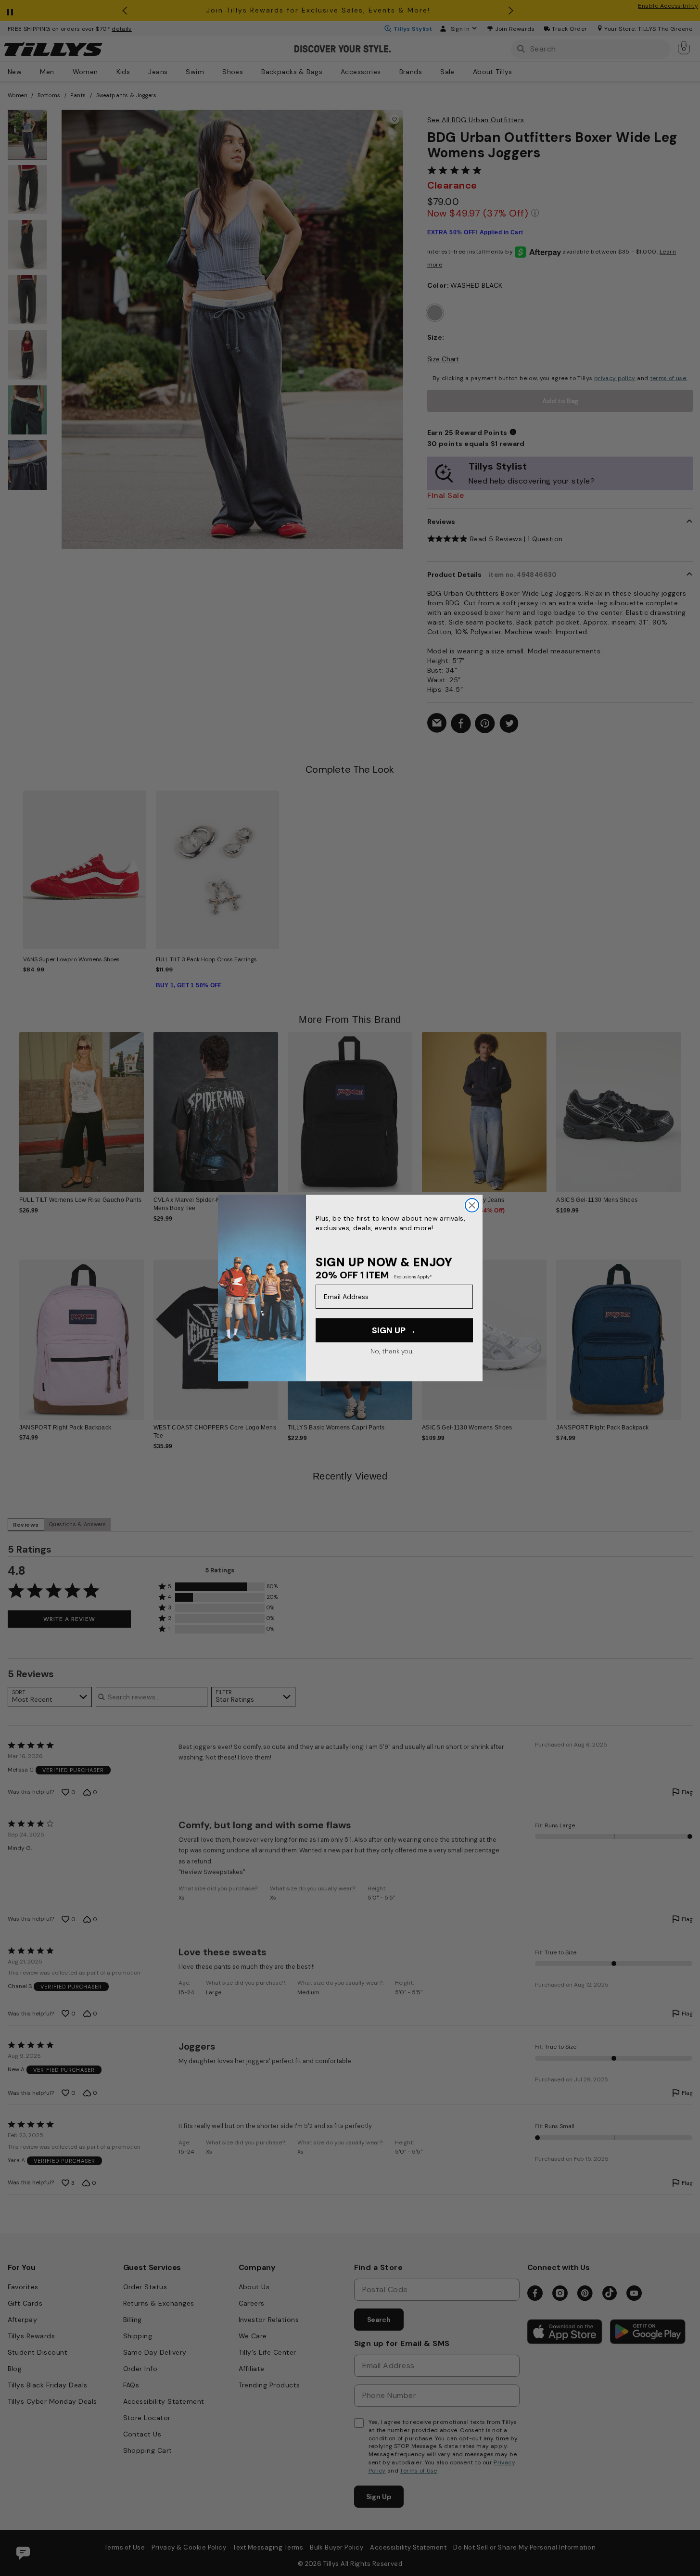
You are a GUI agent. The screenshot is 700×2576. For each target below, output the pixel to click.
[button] (687, 1105)
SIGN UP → (394, 1330)
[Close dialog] (472, 1205)
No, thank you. (392, 1351)
